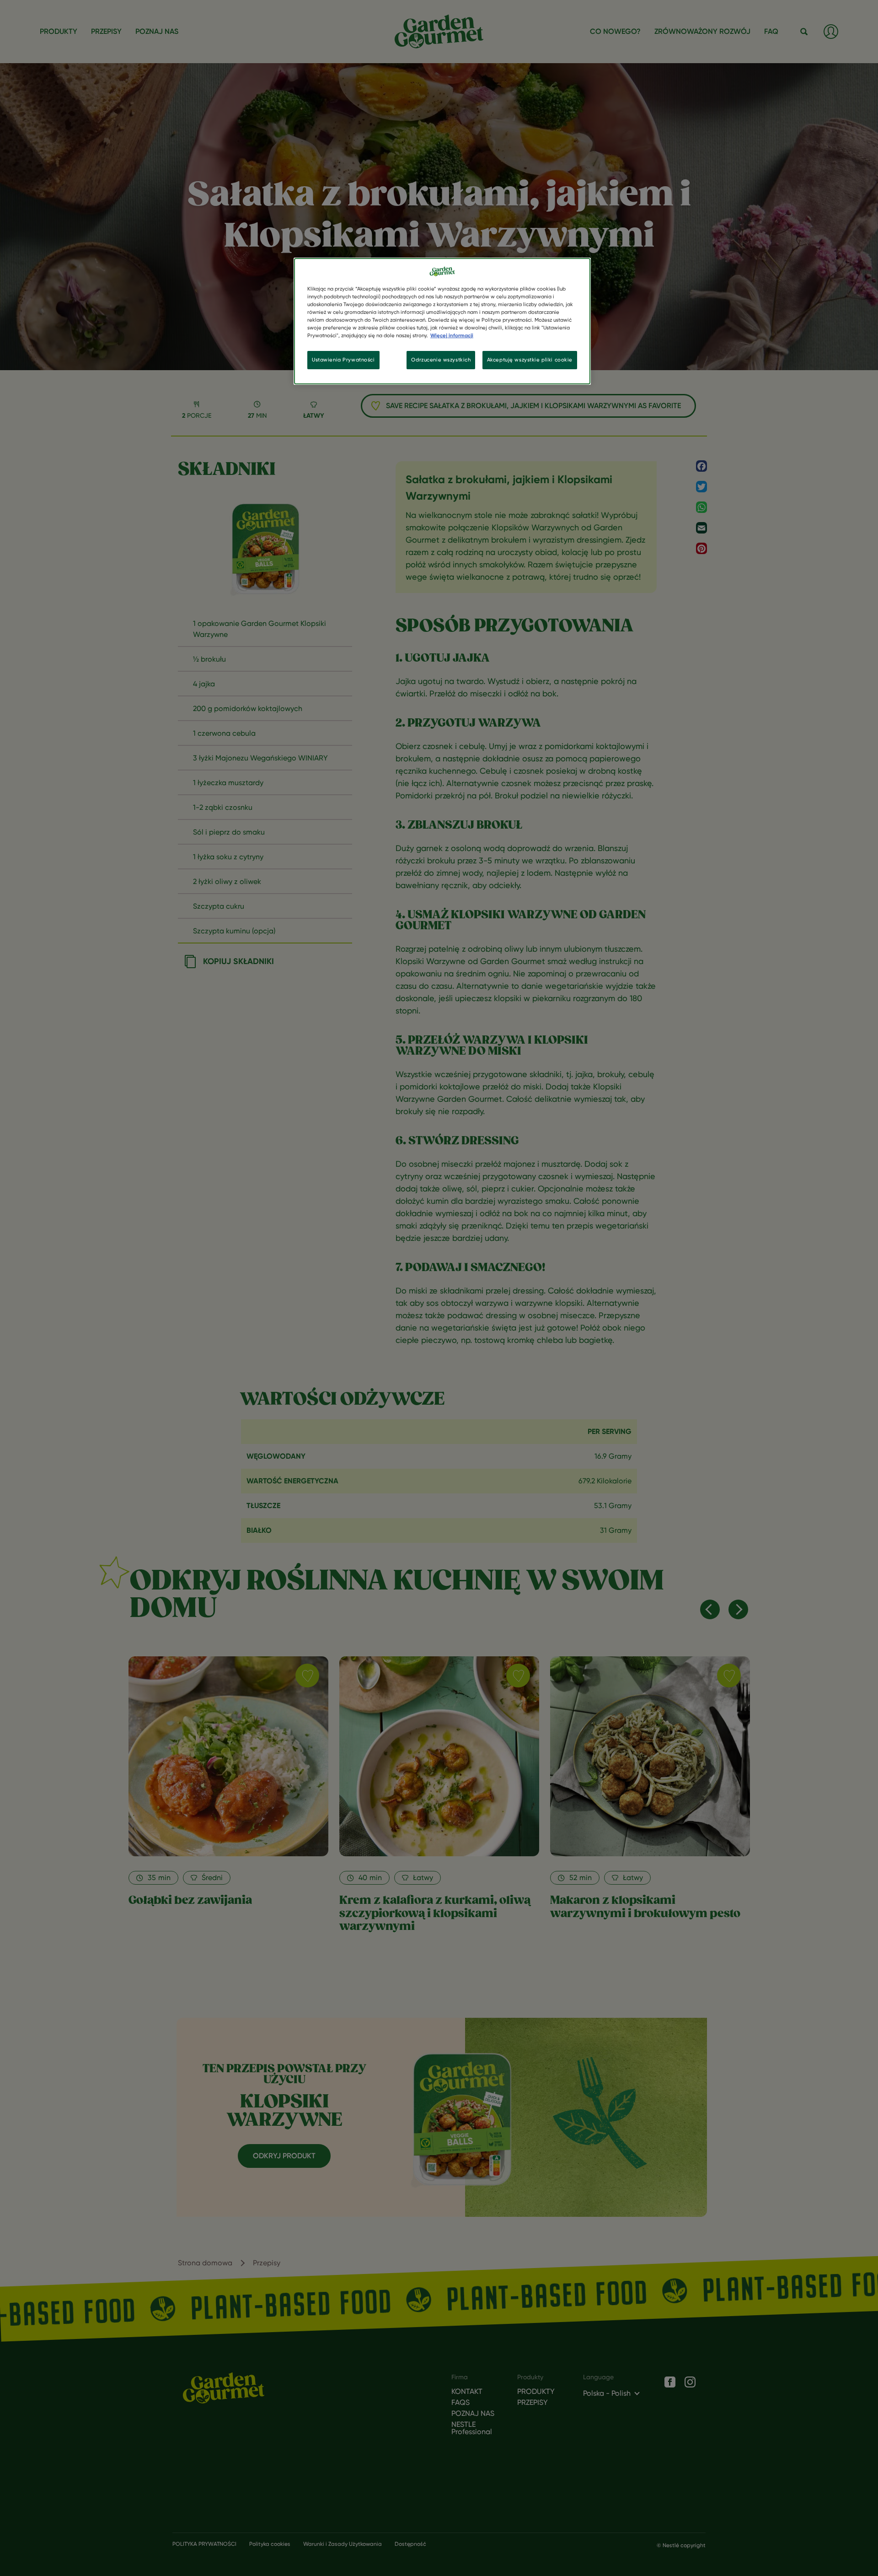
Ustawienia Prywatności (343, 360)
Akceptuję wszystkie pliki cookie (530, 360)
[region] (442, 321)
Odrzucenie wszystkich (441, 360)
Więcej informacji (452, 335)
